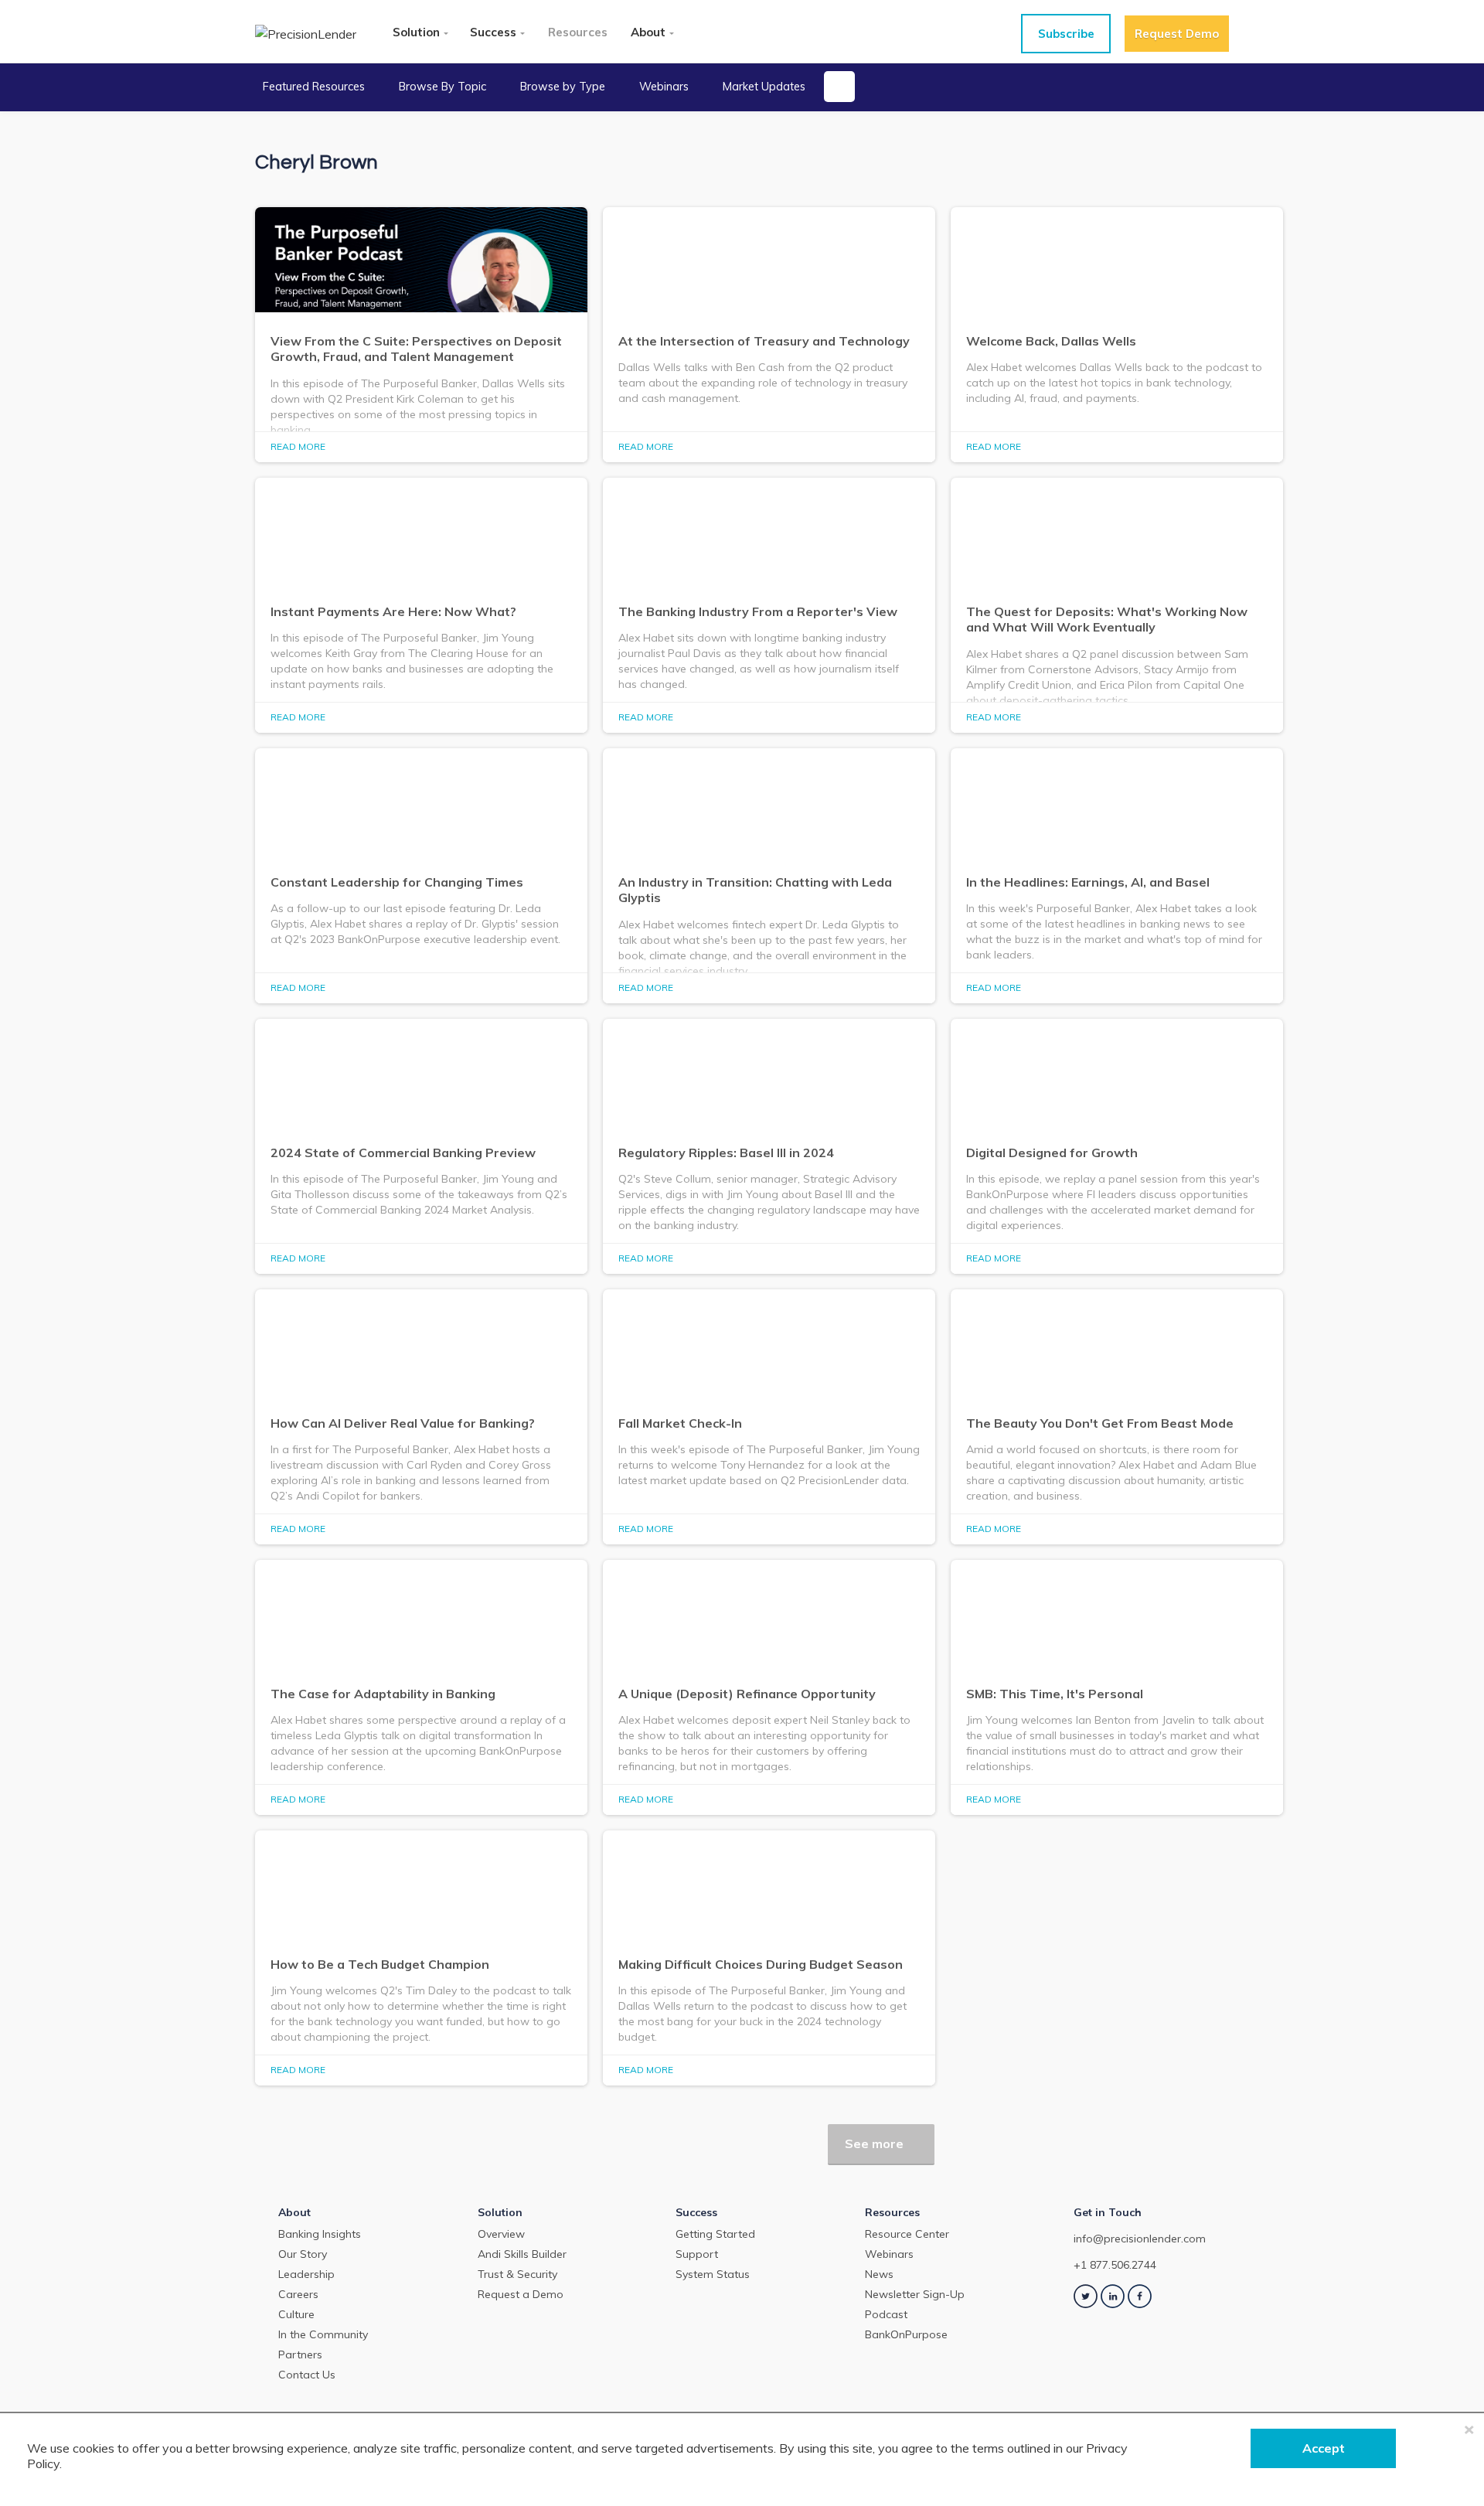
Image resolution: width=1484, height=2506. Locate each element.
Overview (501, 2234)
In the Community (323, 2334)
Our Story (303, 2254)
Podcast (886, 2314)
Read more (298, 446)
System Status (713, 2274)
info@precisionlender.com (1140, 2239)
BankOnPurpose (906, 2334)
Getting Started (715, 2234)
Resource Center (907, 2234)
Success (493, 32)
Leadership (306, 2274)
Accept (1324, 2448)
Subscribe (1066, 34)
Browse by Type (563, 87)
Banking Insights (320, 2234)
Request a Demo (521, 2294)
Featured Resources (314, 87)
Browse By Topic (442, 87)
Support (697, 2254)
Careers (298, 2294)
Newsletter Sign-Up (915, 2294)
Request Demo (1177, 34)
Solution (416, 32)
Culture (296, 2314)
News (879, 2274)
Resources (578, 32)
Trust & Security (517, 2274)
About (648, 32)
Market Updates (764, 87)
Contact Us (307, 2375)
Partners (300, 2354)
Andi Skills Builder (522, 2254)
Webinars (664, 87)
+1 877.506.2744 (1115, 2265)
